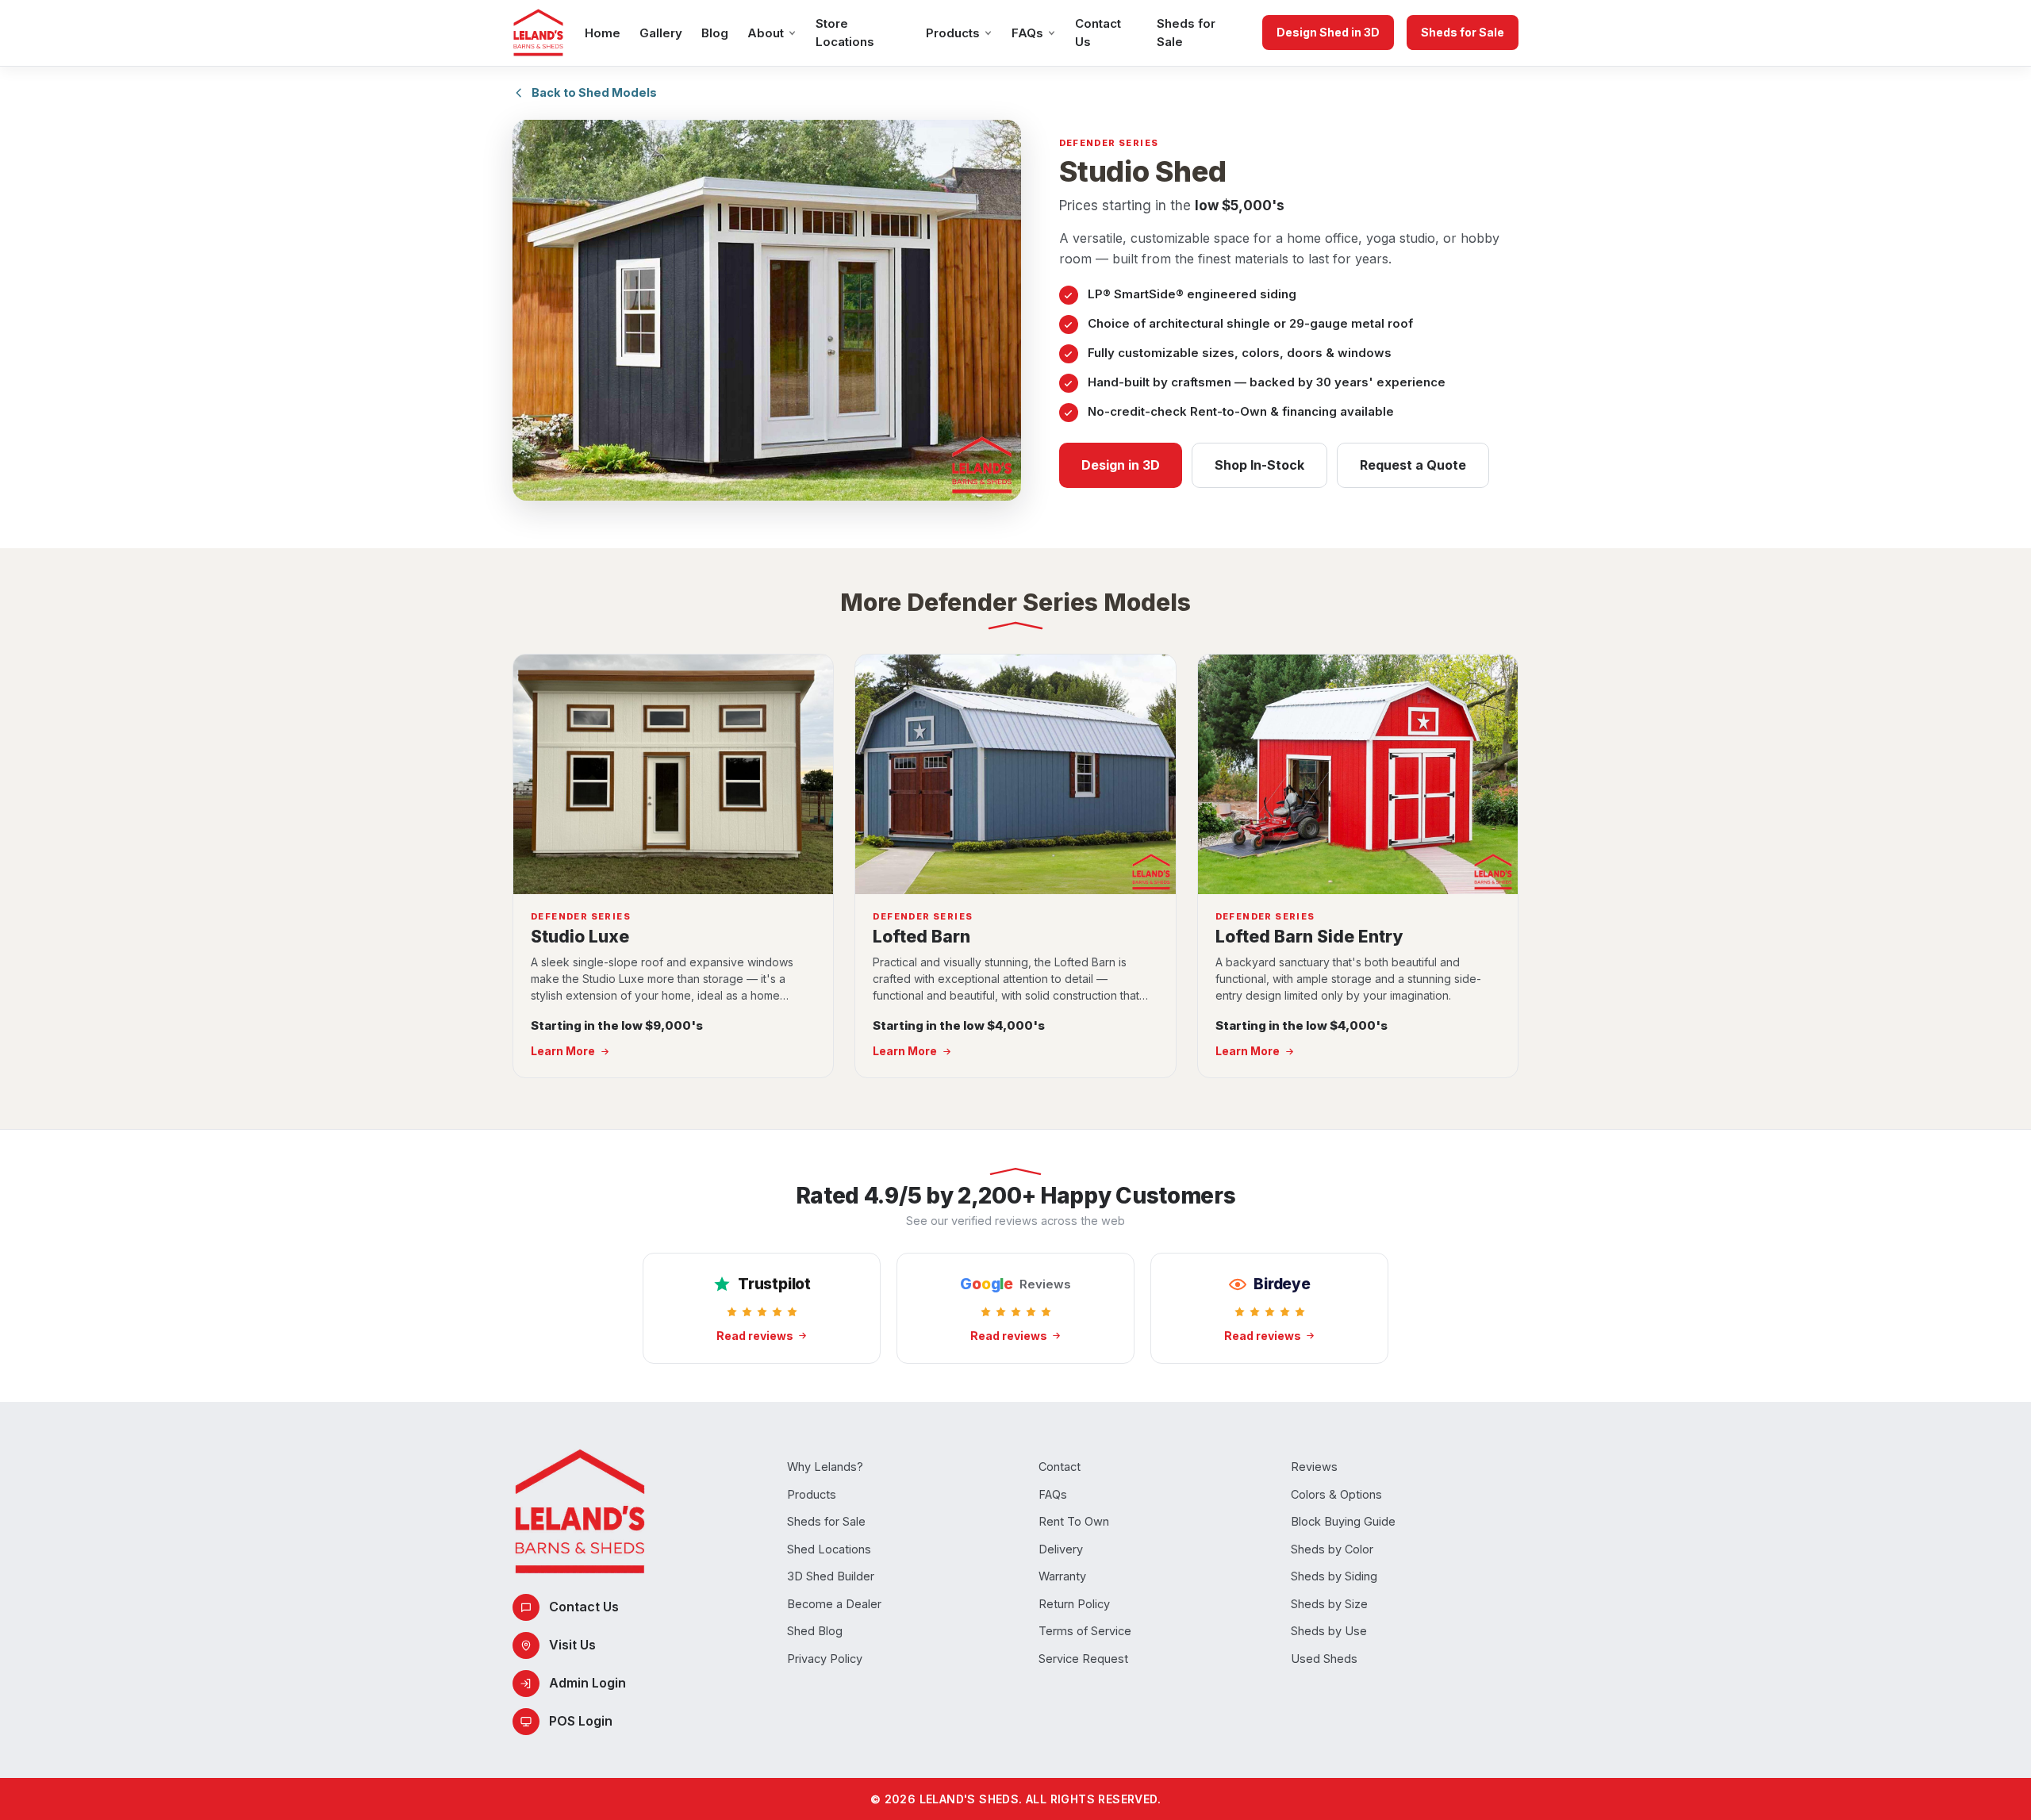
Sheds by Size (1329, 1604)
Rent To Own (1074, 1521)
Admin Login (587, 1683)
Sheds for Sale (1186, 33)
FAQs (1027, 33)
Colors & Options (1336, 1494)
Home (603, 33)
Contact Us (1098, 33)
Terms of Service (1085, 1631)
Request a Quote (1413, 465)
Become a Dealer (834, 1604)
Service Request (1083, 1659)
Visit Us (572, 1645)
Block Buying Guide (1343, 1521)
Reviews (1314, 1467)
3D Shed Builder (831, 1576)
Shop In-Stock (1259, 465)
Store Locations (845, 33)
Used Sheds (1324, 1659)
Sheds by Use (1329, 1631)
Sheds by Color (1332, 1549)
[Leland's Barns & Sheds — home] (538, 33)
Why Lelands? (825, 1467)
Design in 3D (1121, 465)
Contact (1060, 1467)
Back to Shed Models (594, 92)
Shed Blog (815, 1631)
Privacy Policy (825, 1659)
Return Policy (1074, 1604)
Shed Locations (829, 1549)
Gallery (661, 33)
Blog (715, 33)
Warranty (1062, 1576)
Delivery (1061, 1549)
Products (953, 33)
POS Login (581, 1721)
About (766, 33)
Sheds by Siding (1334, 1576)
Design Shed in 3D (1328, 32)
